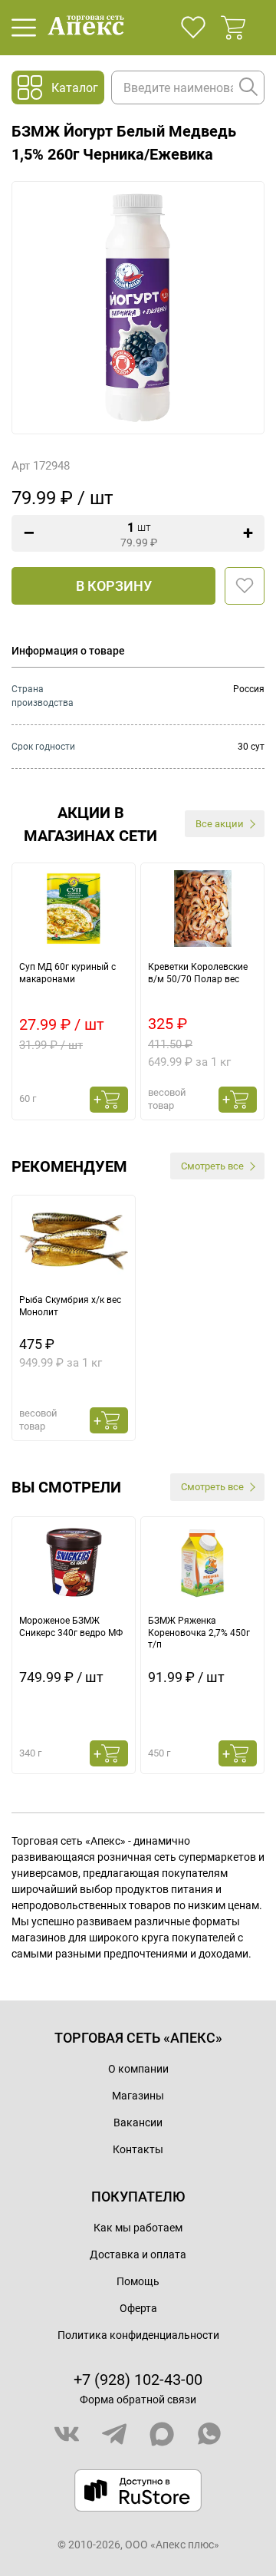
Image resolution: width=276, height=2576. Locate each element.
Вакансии (138, 2122)
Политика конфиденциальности (138, 2335)
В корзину (114, 586)
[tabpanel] (74, 991)
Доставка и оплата (138, 2254)
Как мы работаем (138, 2228)
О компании (138, 2069)
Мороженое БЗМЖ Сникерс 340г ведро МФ (71, 1627)
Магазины (138, 2096)
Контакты (138, 2149)
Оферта (138, 2308)
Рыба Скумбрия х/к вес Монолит (70, 1306)
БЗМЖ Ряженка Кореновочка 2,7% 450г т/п (199, 1633)
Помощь (138, 2281)
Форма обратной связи (138, 2400)
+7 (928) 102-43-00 (138, 2380)
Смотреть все (212, 1166)
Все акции (220, 824)
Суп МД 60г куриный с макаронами (67, 973)
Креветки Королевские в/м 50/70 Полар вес (198, 973)
